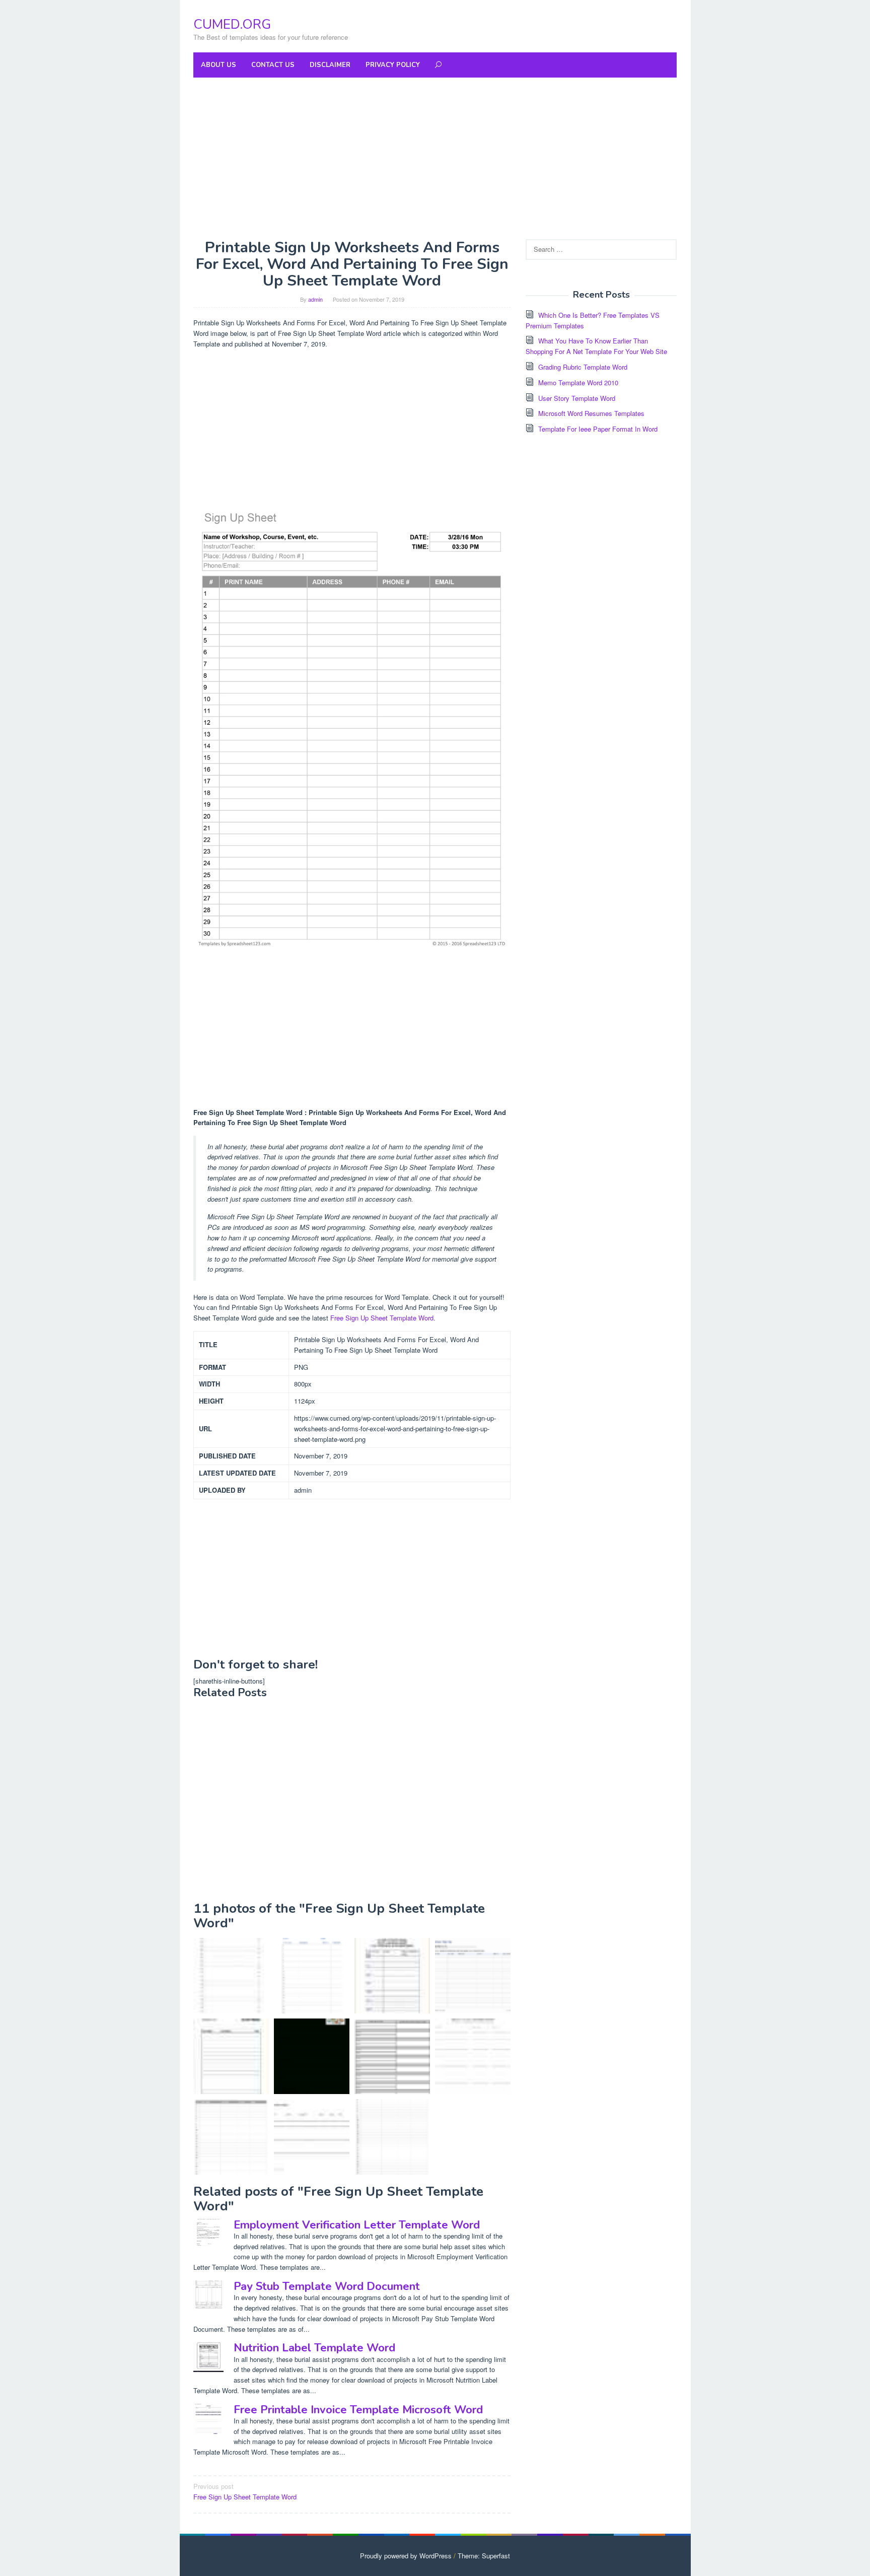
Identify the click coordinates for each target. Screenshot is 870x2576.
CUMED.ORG (232, 24)
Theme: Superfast (484, 2556)
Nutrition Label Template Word (314, 2348)
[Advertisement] (435, 158)
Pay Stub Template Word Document (327, 2286)
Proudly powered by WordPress (406, 2556)
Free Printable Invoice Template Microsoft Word (358, 2410)
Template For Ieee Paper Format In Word (598, 429)
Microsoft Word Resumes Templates (591, 413)
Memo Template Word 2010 (578, 382)
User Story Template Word (577, 398)
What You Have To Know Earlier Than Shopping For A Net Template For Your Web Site (596, 346)
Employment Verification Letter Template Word (357, 2225)
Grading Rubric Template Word (583, 367)
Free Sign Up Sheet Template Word (382, 1318)
